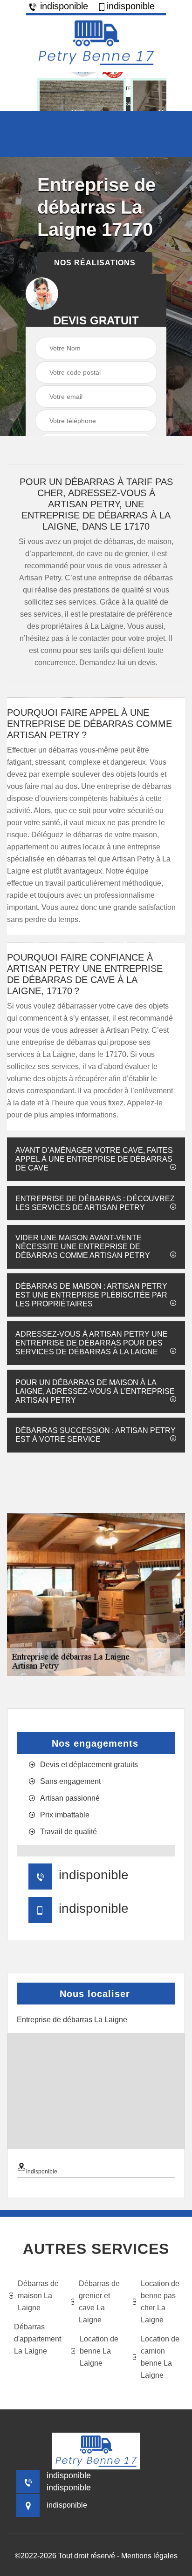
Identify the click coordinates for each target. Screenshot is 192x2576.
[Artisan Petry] (96, 43)
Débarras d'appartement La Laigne (37, 2339)
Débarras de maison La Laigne (38, 2296)
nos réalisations (95, 263)
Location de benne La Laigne (99, 2351)
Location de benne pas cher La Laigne (160, 2302)
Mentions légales (149, 2556)
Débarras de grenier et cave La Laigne (99, 2302)
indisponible (63, 6)
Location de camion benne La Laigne (160, 2357)
